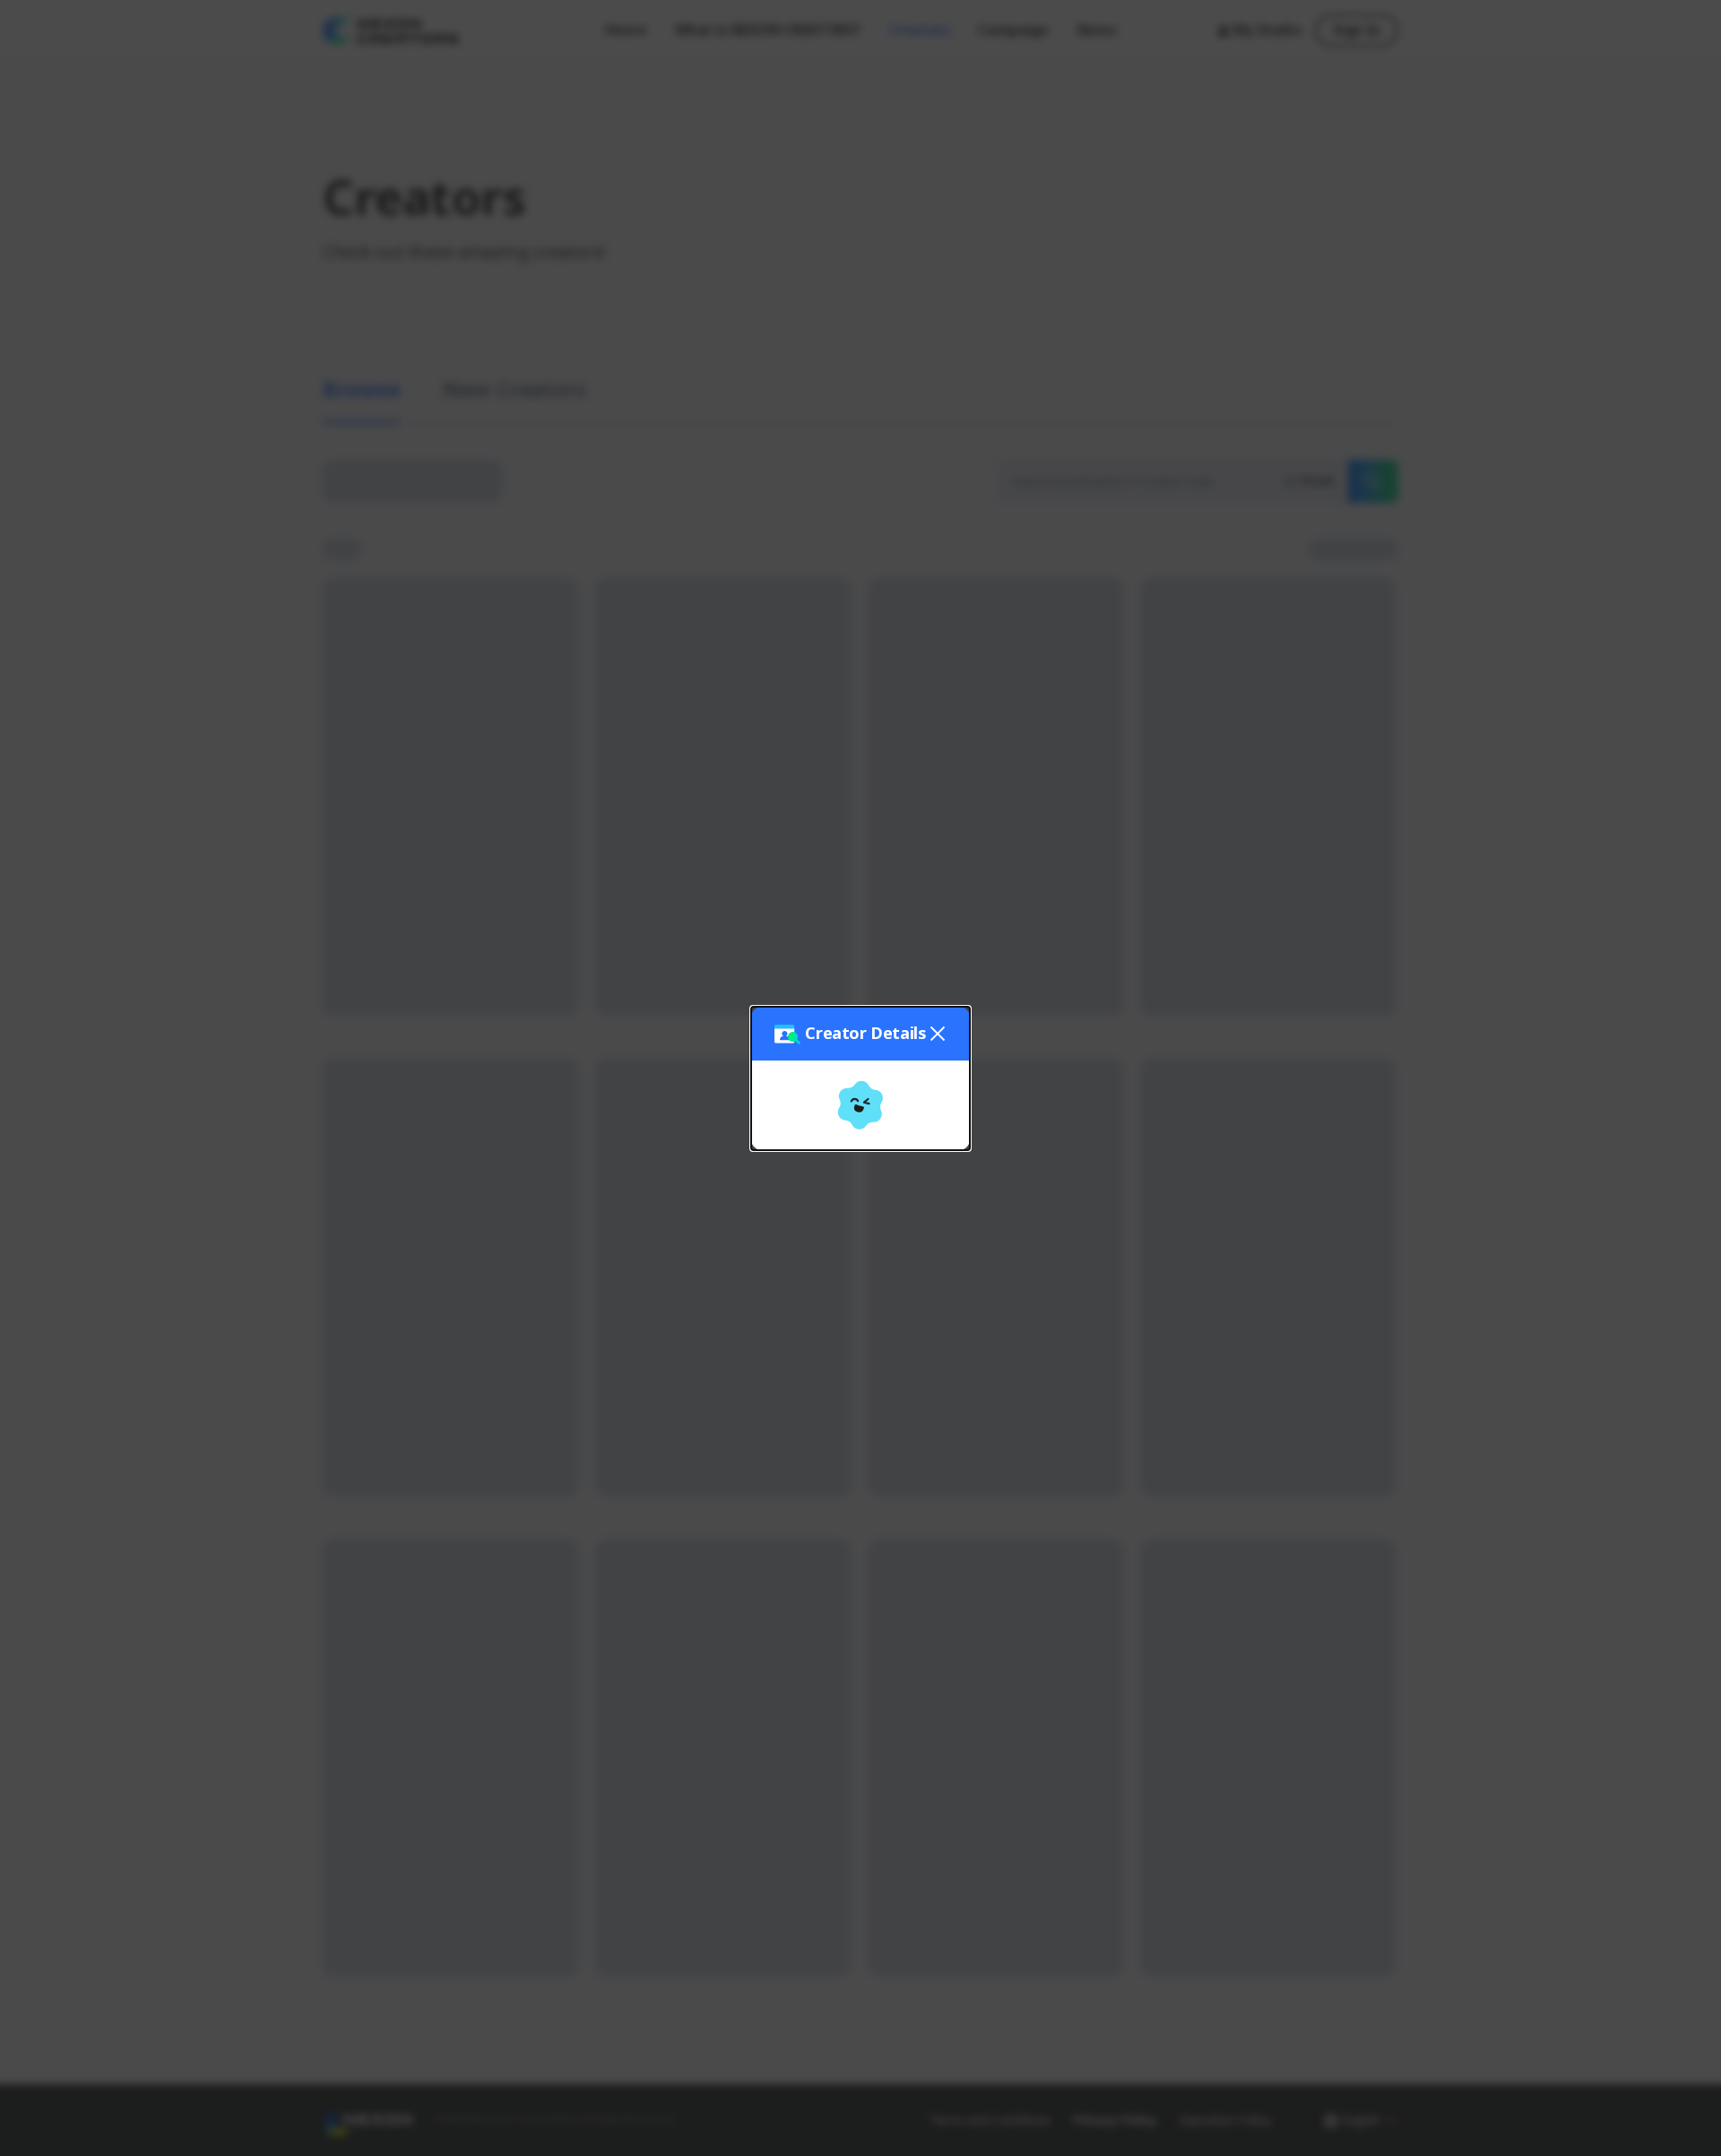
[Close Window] (1232, 737)
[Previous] (1201, 901)
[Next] (1223, 901)
